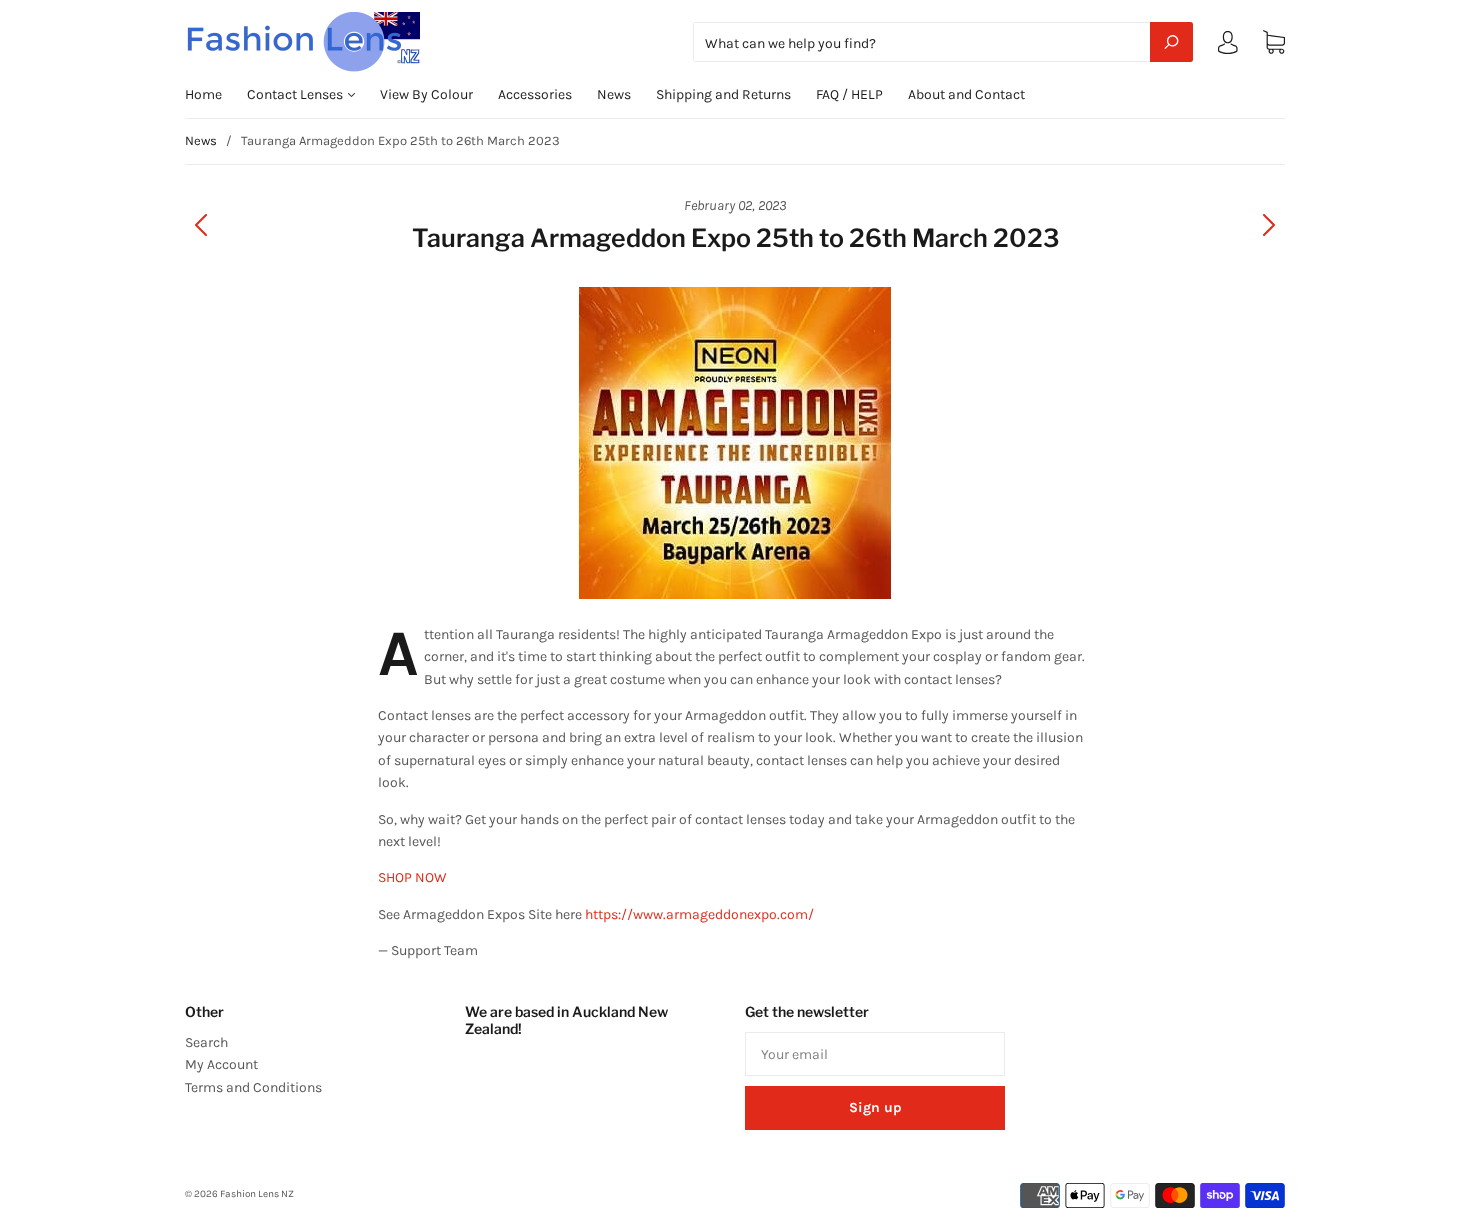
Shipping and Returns (723, 94)
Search (206, 1042)
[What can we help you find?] (943, 43)
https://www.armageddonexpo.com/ (699, 914)
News (614, 94)
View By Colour (426, 94)
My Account (221, 1064)
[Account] (1228, 46)
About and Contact (966, 94)
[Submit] (1171, 42)
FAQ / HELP (849, 94)
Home (203, 94)
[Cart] (1274, 42)
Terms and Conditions (253, 1087)
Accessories (535, 94)
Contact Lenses (296, 94)
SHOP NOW (412, 877)
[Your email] (875, 1054)
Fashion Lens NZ (257, 1194)
